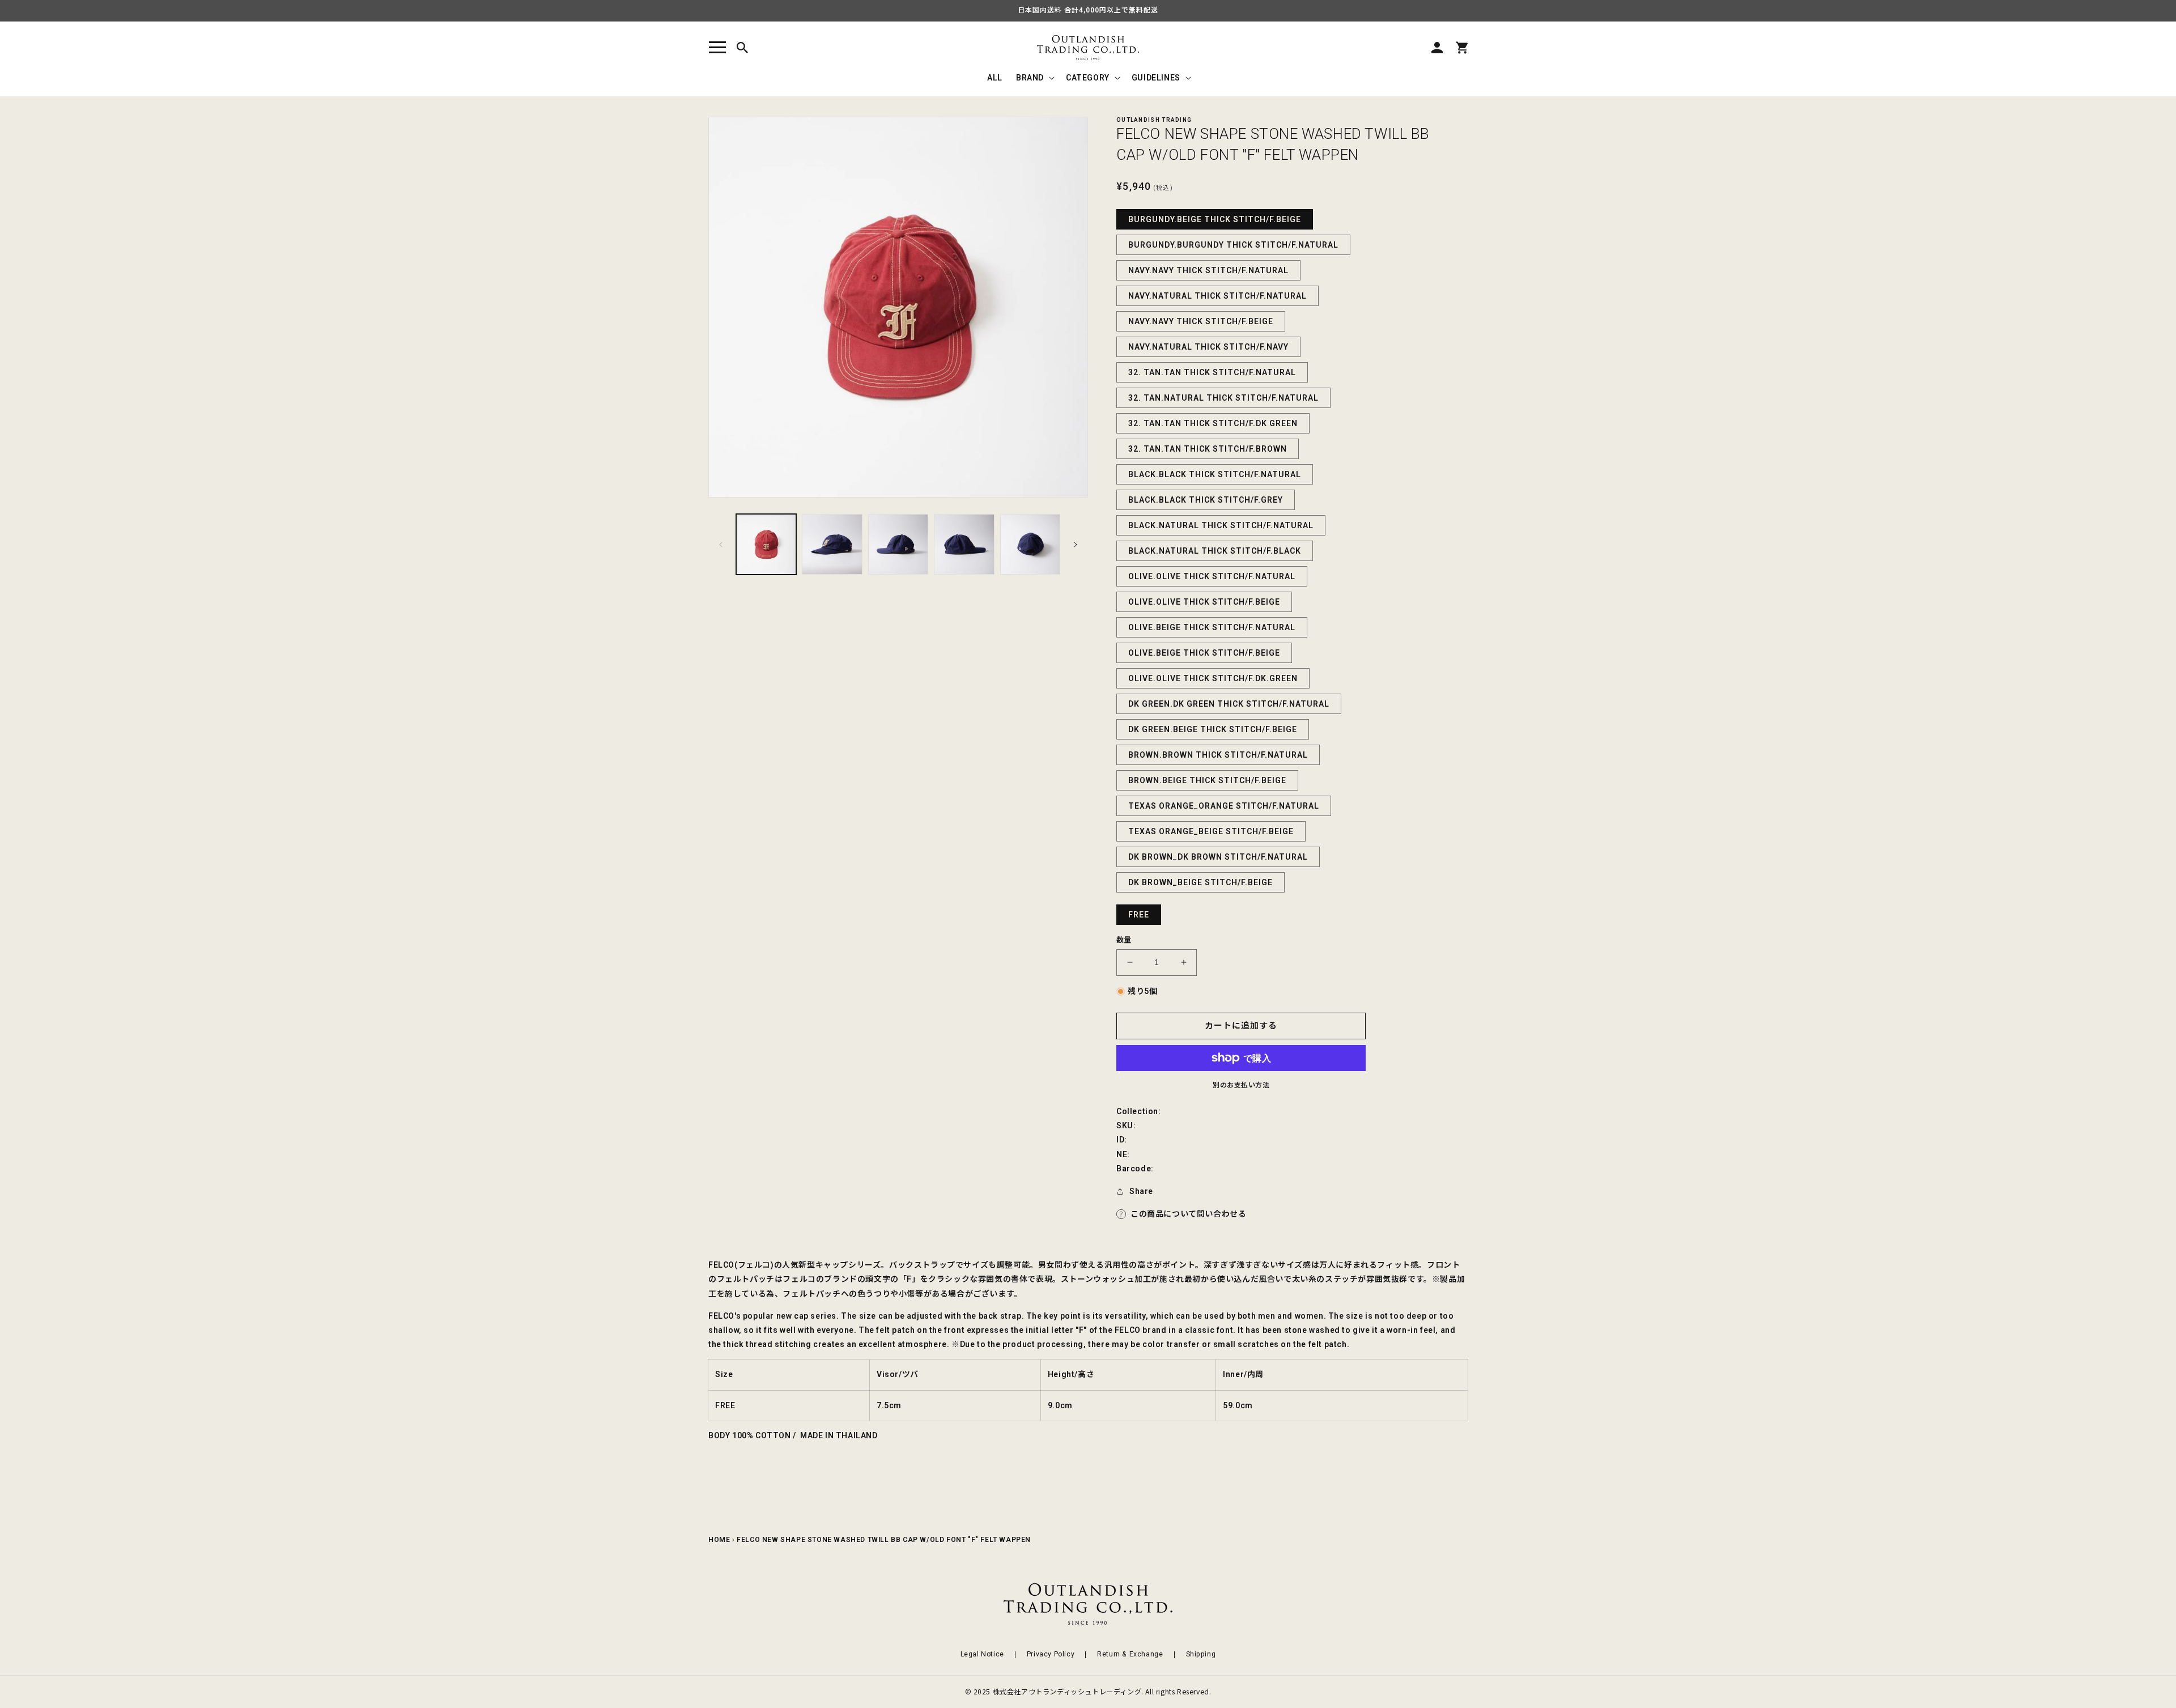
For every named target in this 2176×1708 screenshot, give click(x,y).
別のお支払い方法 (1241, 1085)
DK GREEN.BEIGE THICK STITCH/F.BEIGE (1213, 729)
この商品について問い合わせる (1188, 1214)
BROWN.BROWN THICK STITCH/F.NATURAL (1218, 755)
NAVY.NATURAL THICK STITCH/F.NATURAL (1217, 296)
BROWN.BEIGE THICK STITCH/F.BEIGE (1207, 780)
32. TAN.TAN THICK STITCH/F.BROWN (1208, 449)
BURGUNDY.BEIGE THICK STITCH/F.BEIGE (1215, 219)
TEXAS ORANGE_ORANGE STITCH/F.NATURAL (1224, 806)
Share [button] (1141, 1191)
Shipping (1201, 1654)
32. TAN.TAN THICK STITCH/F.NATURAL (1212, 372)
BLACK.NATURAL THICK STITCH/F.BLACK (1215, 551)
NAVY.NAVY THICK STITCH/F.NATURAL (1208, 270)
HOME (719, 1540)
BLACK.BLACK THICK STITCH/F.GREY (1206, 500)
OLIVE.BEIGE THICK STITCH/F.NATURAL (1212, 627)
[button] (717, 48)
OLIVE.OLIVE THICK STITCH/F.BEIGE (1204, 602)
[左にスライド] (721, 545)
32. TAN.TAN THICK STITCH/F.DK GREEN (1213, 423)
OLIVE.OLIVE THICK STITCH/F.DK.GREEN (1213, 678)
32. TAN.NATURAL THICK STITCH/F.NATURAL (1223, 398)
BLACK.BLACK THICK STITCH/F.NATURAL (1215, 474)
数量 (1124, 940)
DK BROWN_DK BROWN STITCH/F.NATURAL (1218, 857)
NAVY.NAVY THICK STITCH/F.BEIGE (1201, 321)
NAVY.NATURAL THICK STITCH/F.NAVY (1208, 347)
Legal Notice (982, 1654)
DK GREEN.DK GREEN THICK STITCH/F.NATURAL (1229, 704)
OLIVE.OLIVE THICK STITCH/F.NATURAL (1212, 576)
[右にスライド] (1076, 545)
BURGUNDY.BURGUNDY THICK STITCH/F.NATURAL (1233, 245)
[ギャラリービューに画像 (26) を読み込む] (964, 544)
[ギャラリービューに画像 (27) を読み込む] (1030, 544)
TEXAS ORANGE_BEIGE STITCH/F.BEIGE (1211, 831)
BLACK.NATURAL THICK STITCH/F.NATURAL (1221, 525)
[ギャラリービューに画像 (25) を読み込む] (898, 544)
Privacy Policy (1051, 1654)
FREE (1139, 915)
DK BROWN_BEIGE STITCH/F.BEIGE (1200, 882)
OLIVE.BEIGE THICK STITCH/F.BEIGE (1204, 653)
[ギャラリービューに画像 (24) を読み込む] (832, 544)
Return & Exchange (1130, 1654)
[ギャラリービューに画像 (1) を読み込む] (766, 544)
